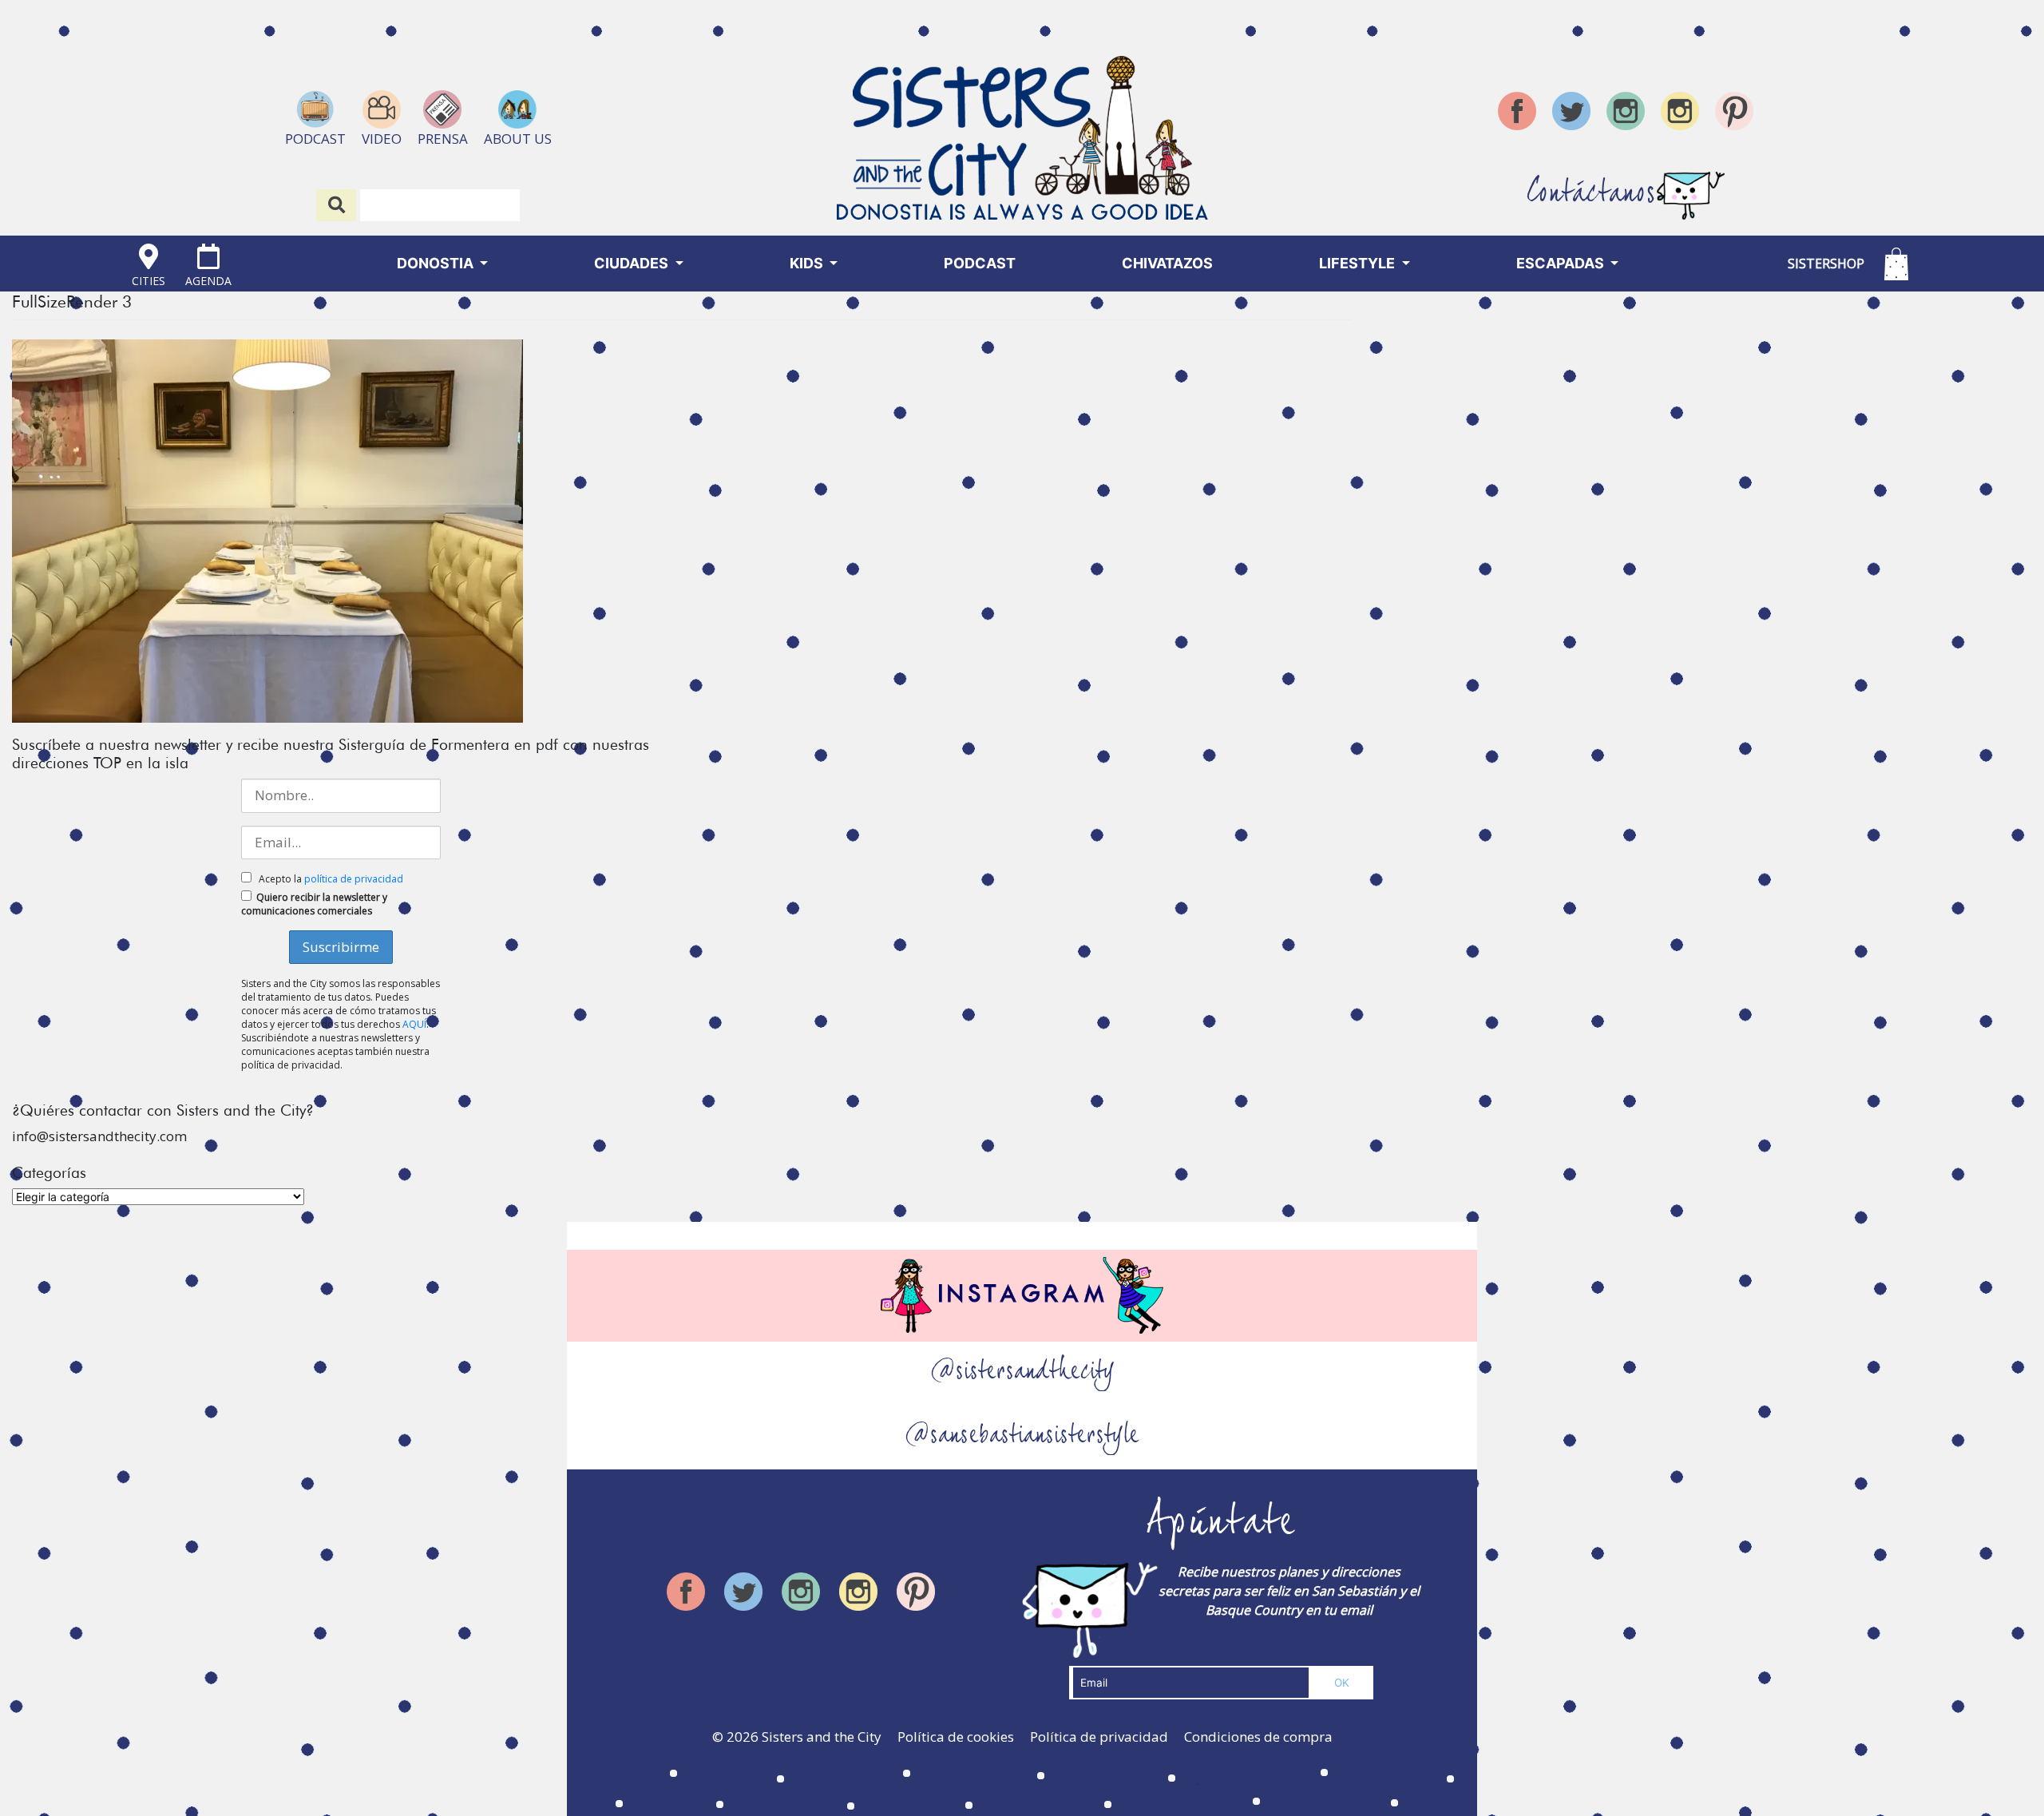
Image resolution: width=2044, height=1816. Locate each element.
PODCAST (980, 263)
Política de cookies (956, 1737)
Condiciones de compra (1258, 1737)
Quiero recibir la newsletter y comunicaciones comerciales (314, 904)
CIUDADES (633, 263)
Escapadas (1562, 263)
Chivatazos (1167, 263)
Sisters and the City (822, 1737)
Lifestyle (1359, 263)
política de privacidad (354, 879)
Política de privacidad (1099, 1737)
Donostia (437, 263)
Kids (808, 263)
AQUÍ (414, 1024)
